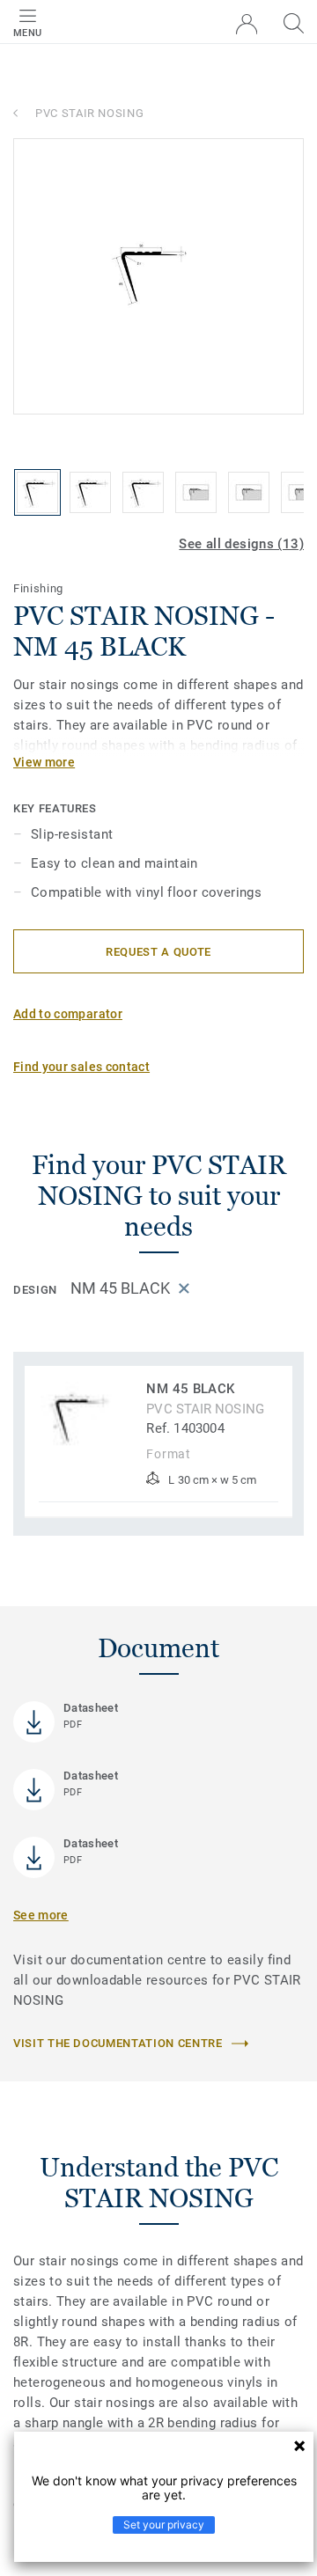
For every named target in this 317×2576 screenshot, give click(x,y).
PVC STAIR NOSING (89, 113)
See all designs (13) (241, 544)
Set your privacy (164, 2525)
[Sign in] (247, 24)
